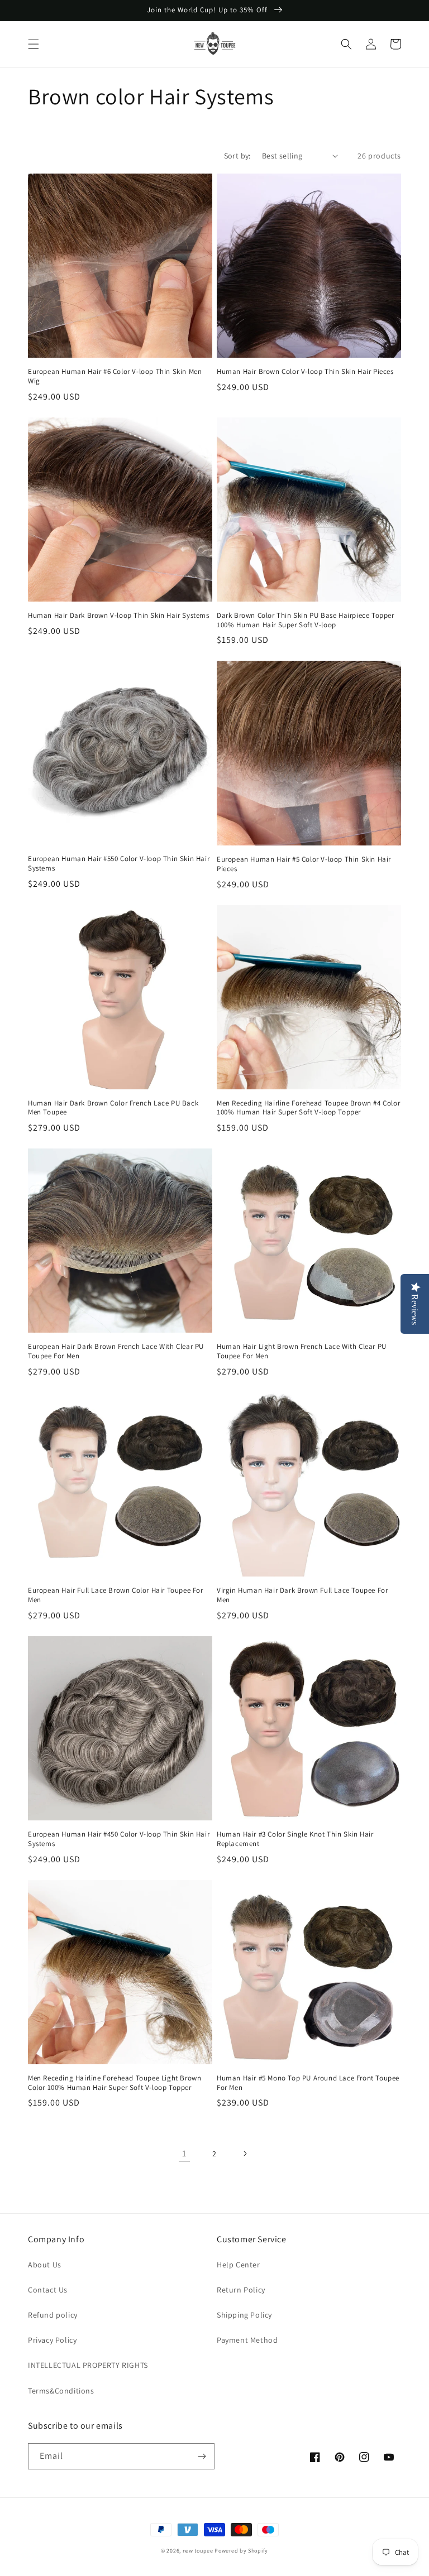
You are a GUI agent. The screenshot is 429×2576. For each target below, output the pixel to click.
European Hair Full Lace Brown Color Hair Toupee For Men (116, 1595)
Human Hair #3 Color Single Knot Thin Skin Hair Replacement (295, 1839)
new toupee (198, 2551)
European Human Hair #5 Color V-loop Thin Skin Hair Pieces (304, 864)
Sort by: (237, 156)
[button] (34, 44)
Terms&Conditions (61, 2391)
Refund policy (53, 2315)
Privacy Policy (52, 2340)
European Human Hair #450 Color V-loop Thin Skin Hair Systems (119, 1839)
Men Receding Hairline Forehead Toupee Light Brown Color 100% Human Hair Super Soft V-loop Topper (115, 2083)
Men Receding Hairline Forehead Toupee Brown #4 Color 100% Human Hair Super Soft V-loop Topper (308, 1108)
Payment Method (247, 2340)
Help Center (239, 2265)
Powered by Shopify (241, 2551)
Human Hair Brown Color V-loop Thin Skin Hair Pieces (305, 372)
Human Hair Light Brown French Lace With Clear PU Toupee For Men (302, 1351)
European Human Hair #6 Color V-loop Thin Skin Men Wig (115, 376)
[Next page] (245, 2154)
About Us (45, 2265)
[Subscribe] (202, 2456)
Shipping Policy (244, 2315)
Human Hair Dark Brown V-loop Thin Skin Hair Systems (119, 616)
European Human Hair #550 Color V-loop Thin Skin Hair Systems (119, 864)
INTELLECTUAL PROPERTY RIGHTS (88, 2365)
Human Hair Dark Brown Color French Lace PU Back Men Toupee (113, 1108)
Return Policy (241, 2290)
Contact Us (48, 2290)
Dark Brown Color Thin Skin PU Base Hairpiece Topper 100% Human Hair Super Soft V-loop (306, 620)
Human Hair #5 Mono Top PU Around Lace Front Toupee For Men (308, 2083)
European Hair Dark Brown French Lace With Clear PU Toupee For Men (116, 1351)
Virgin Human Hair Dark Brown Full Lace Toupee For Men (302, 1595)
